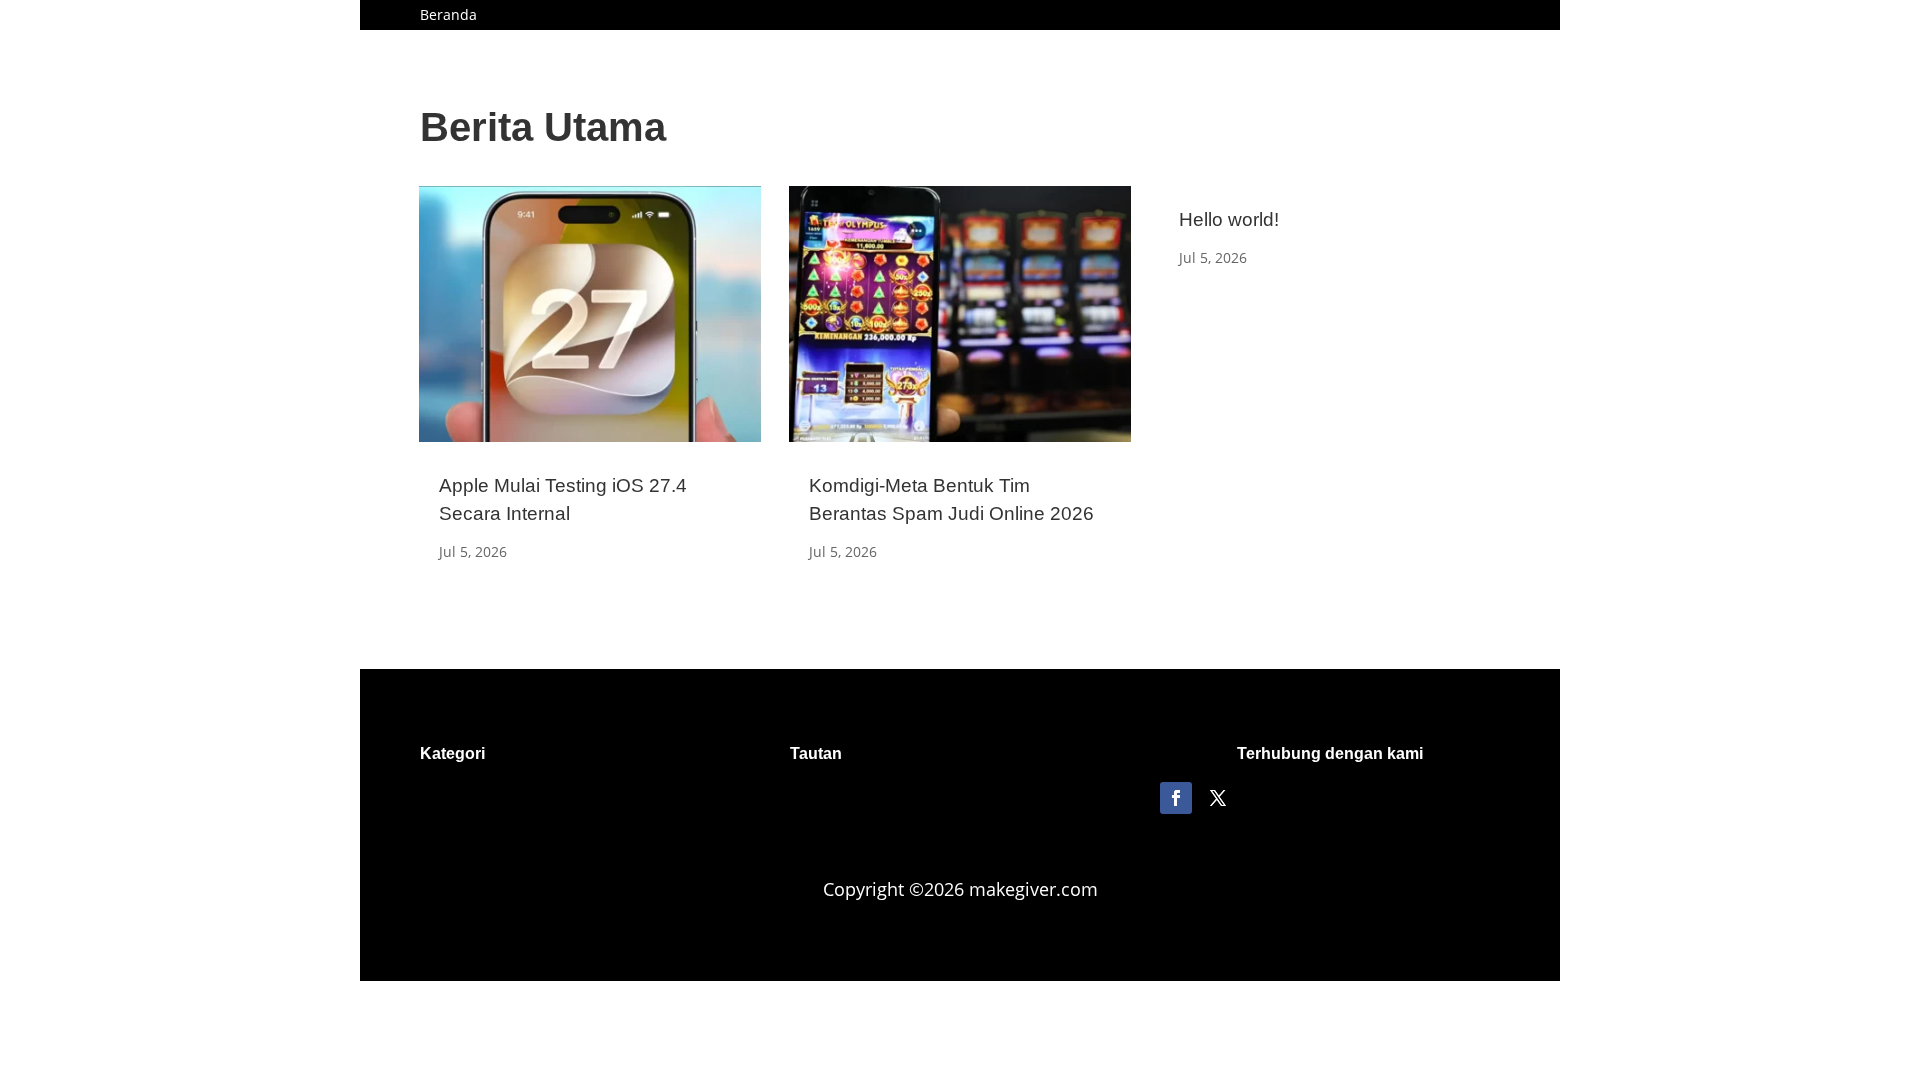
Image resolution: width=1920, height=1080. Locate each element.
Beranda (448, 16)
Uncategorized (812, 16)
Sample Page (542, 16)
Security (634, 16)
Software (712, 16)
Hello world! (1229, 219)
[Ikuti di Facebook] (1176, 798)
